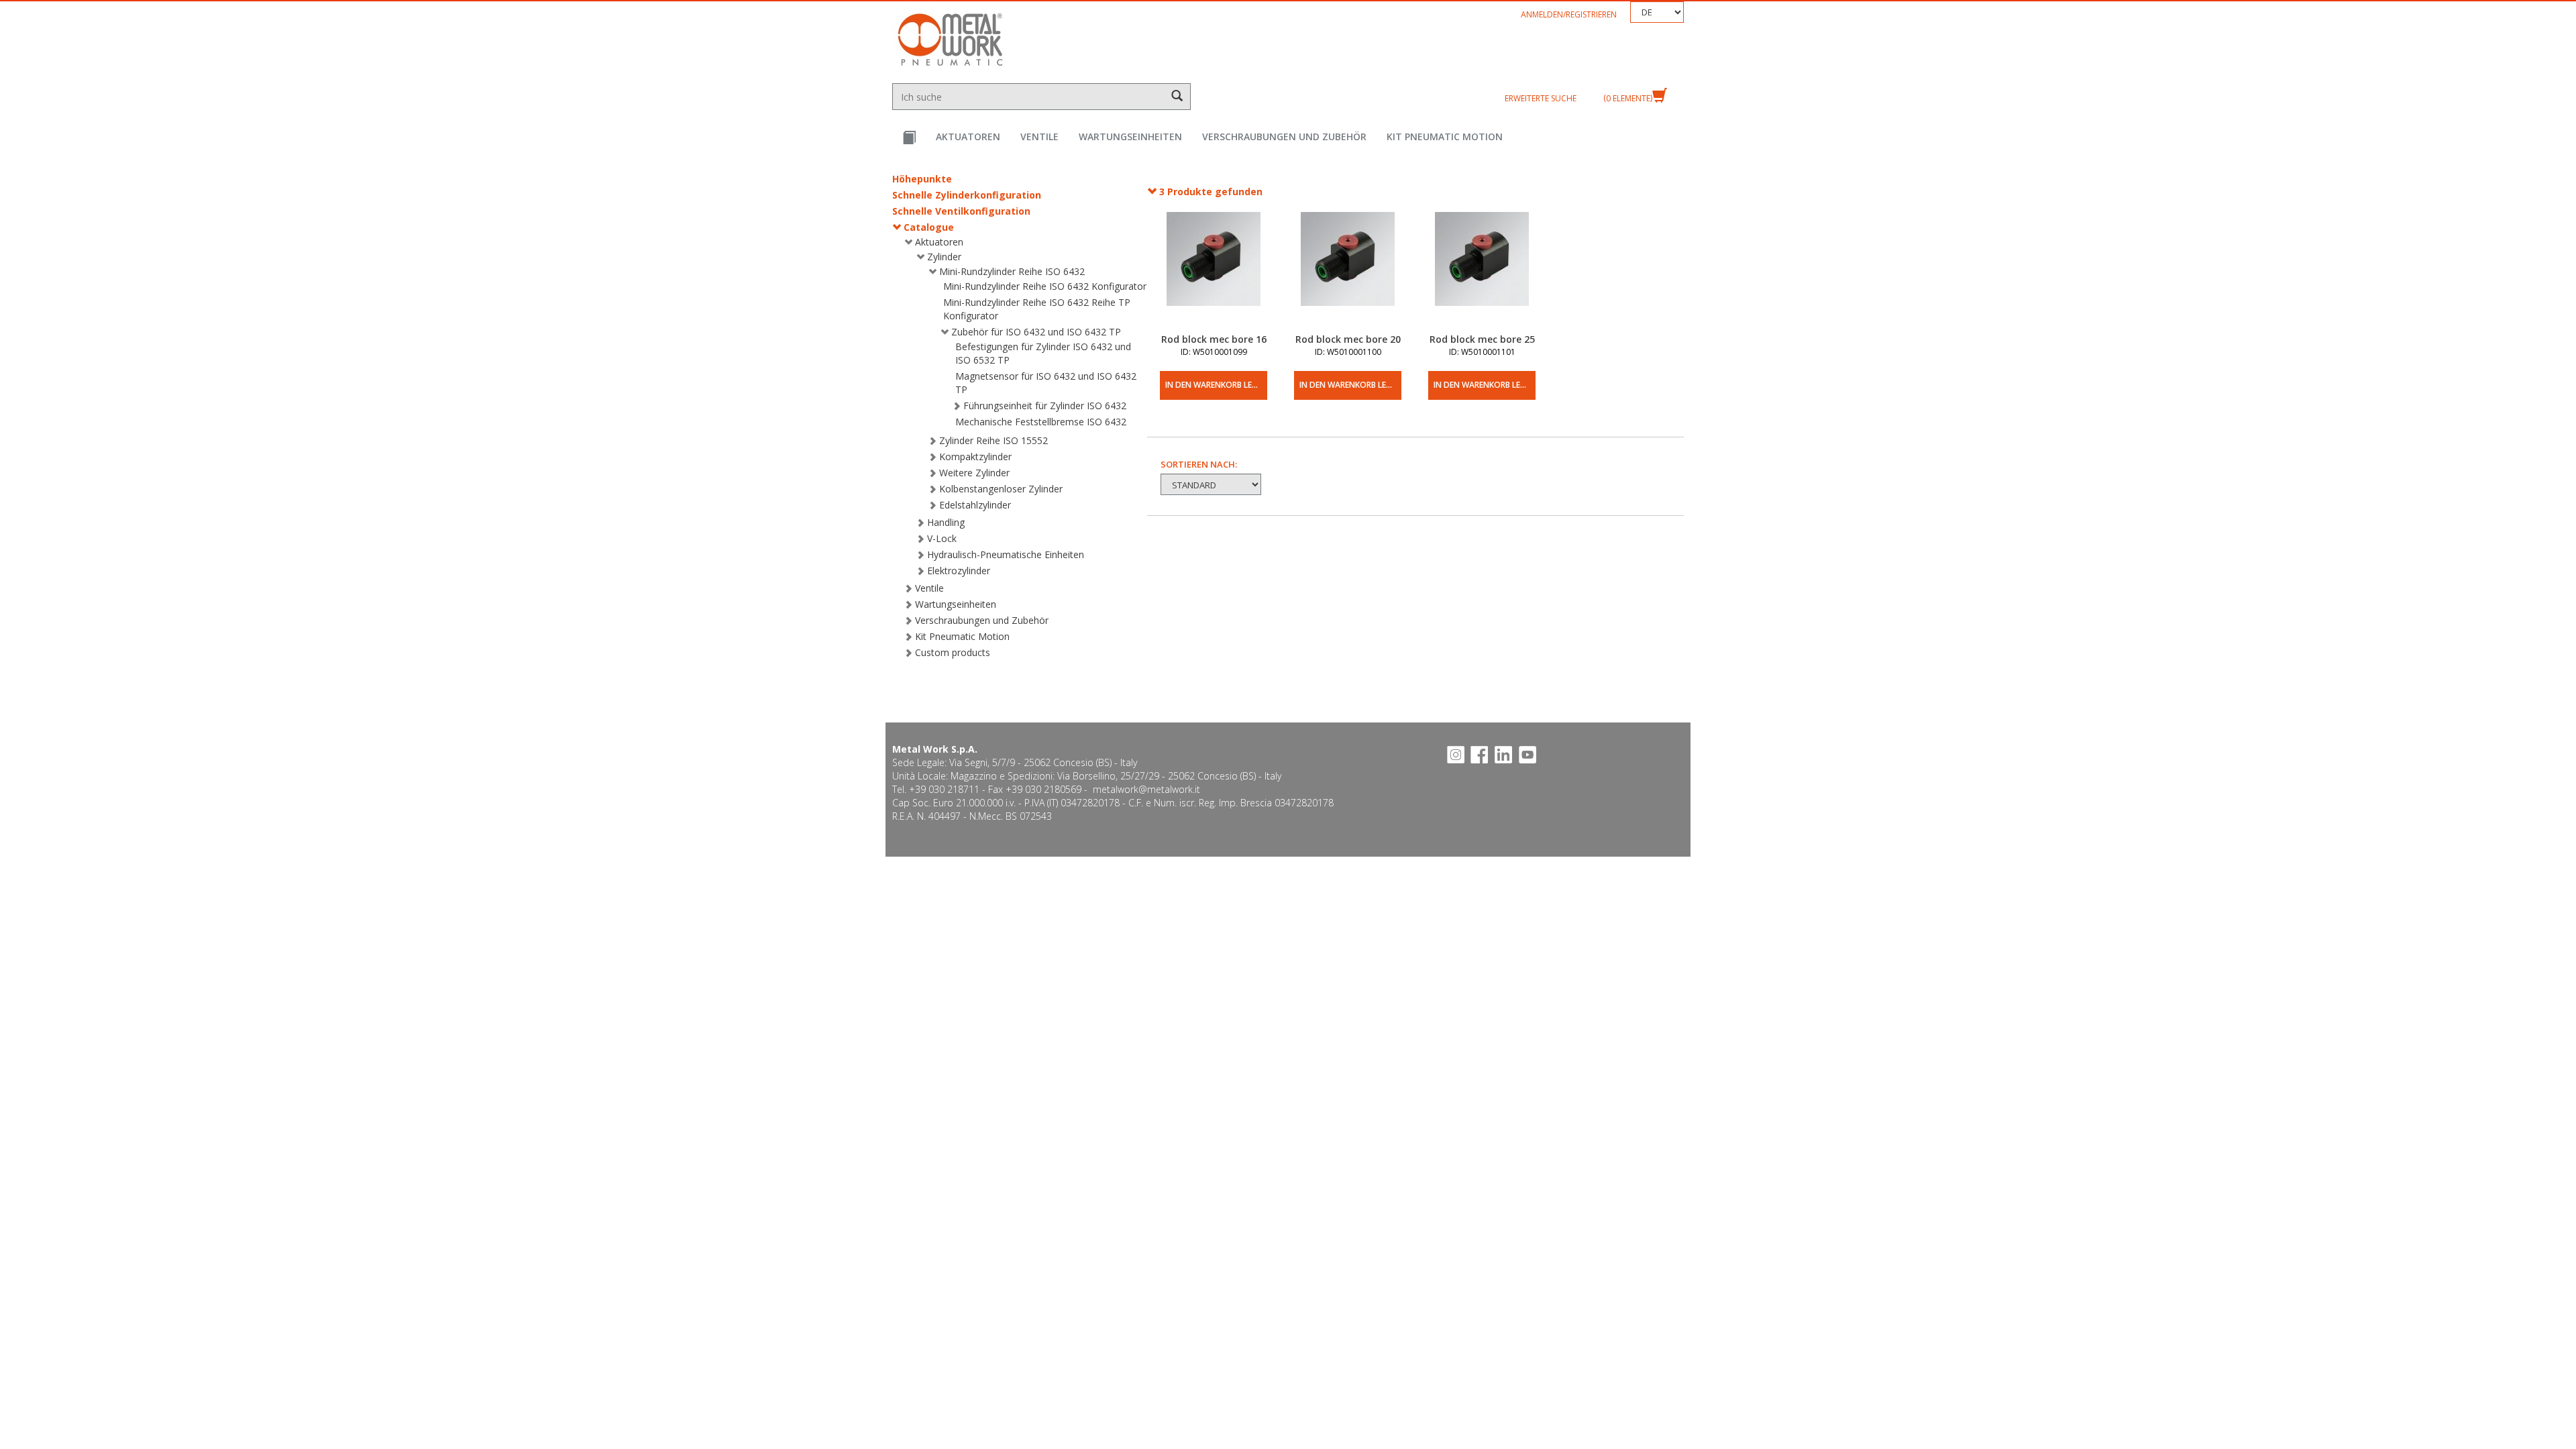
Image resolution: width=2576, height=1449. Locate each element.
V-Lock (942, 538)
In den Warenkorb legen (1216, 385)
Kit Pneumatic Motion (1445, 137)
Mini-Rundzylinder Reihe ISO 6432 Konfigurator (1045, 286)
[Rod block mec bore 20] (1348, 272)
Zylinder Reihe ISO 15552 (994, 440)
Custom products (953, 652)
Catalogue (929, 227)
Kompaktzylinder (975, 457)
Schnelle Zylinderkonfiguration (967, 195)
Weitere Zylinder (974, 473)
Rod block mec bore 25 (1482, 339)
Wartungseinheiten (1130, 137)
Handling (946, 522)
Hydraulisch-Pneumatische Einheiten (1006, 554)
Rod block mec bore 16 (1214, 339)
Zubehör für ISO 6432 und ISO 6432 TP (1036, 332)
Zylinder (944, 257)
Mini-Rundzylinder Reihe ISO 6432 (1012, 271)
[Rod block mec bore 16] (1214, 272)
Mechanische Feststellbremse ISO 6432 (1041, 422)
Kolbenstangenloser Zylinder (1001, 489)
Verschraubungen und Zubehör (1284, 137)
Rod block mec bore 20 (1348, 339)
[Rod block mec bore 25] (1482, 272)
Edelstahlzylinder (975, 505)
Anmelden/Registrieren (1569, 14)
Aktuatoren (968, 137)
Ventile (1039, 137)
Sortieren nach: (1199, 464)
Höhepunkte (922, 179)
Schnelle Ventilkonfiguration (961, 211)
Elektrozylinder (959, 571)
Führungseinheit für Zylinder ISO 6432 (1045, 406)
